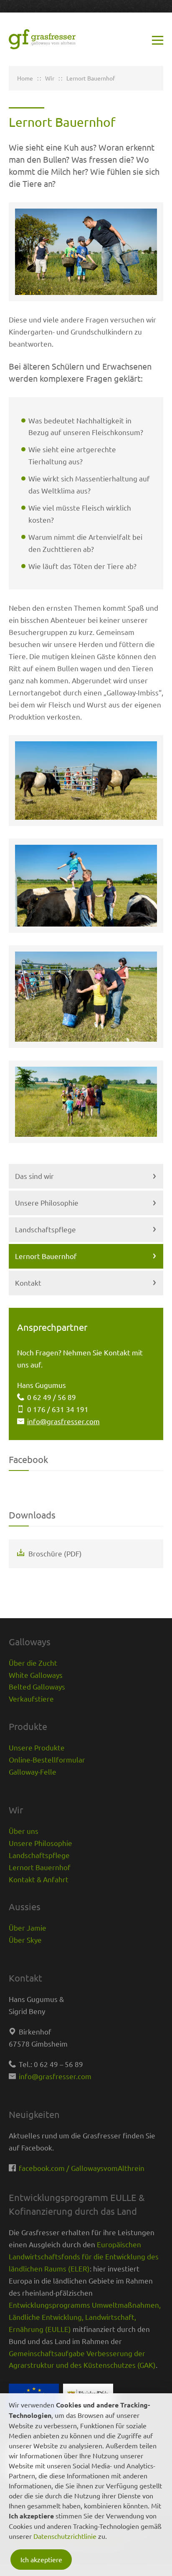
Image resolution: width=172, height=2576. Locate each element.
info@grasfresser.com (63, 1421)
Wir (50, 78)
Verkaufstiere (31, 1698)
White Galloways (36, 1675)
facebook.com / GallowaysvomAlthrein (82, 2168)
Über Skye (25, 1940)
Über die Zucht (33, 1663)
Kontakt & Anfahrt (39, 1879)
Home (25, 78)
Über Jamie (28, 1928)
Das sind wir (34, 1176)
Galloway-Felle (33, 1771)
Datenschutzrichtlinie (65, 2536)
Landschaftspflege (46, 1229)
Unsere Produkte (37, 1747)
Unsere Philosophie (47, 1202)
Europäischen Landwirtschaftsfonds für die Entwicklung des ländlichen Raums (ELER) (84, 2256)
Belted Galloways (37, 1686)
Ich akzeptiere (41, 2559)
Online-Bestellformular (47, 1759)
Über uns (24, 1831)
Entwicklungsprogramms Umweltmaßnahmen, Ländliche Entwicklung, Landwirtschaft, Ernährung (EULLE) (85, 2317)
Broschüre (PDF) (55, 1553)
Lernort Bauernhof (46, 1256)
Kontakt (28, 1283)
